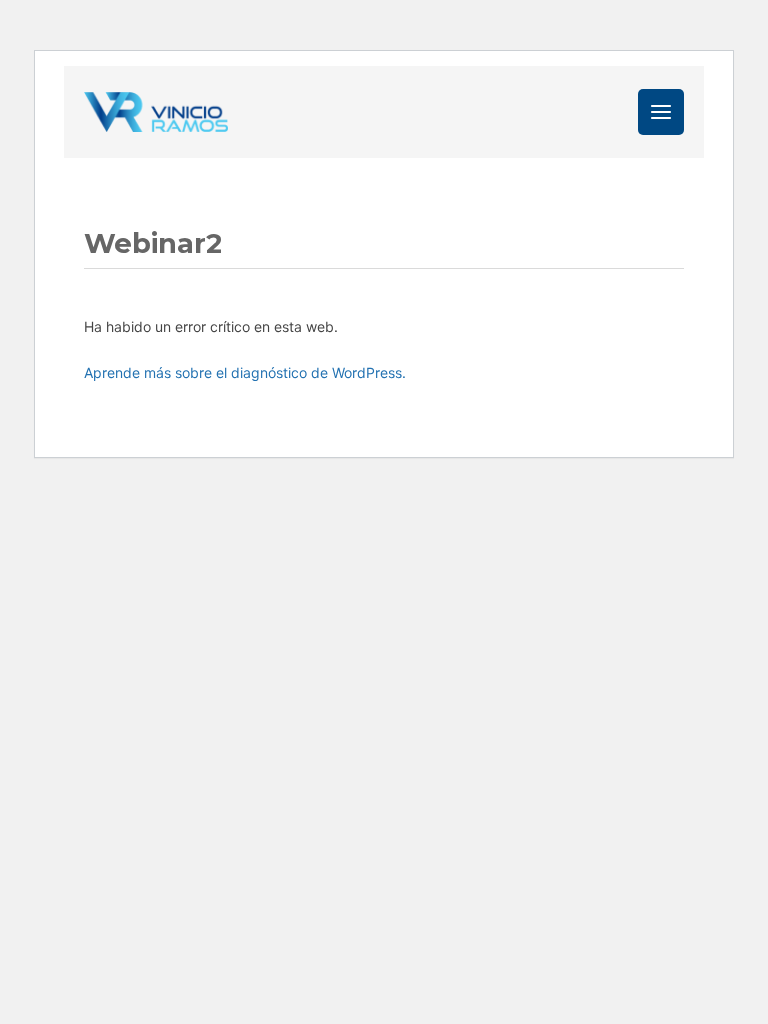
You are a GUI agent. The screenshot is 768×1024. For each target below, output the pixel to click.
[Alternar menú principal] (661, 112)
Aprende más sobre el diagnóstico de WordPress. (245, 372)
